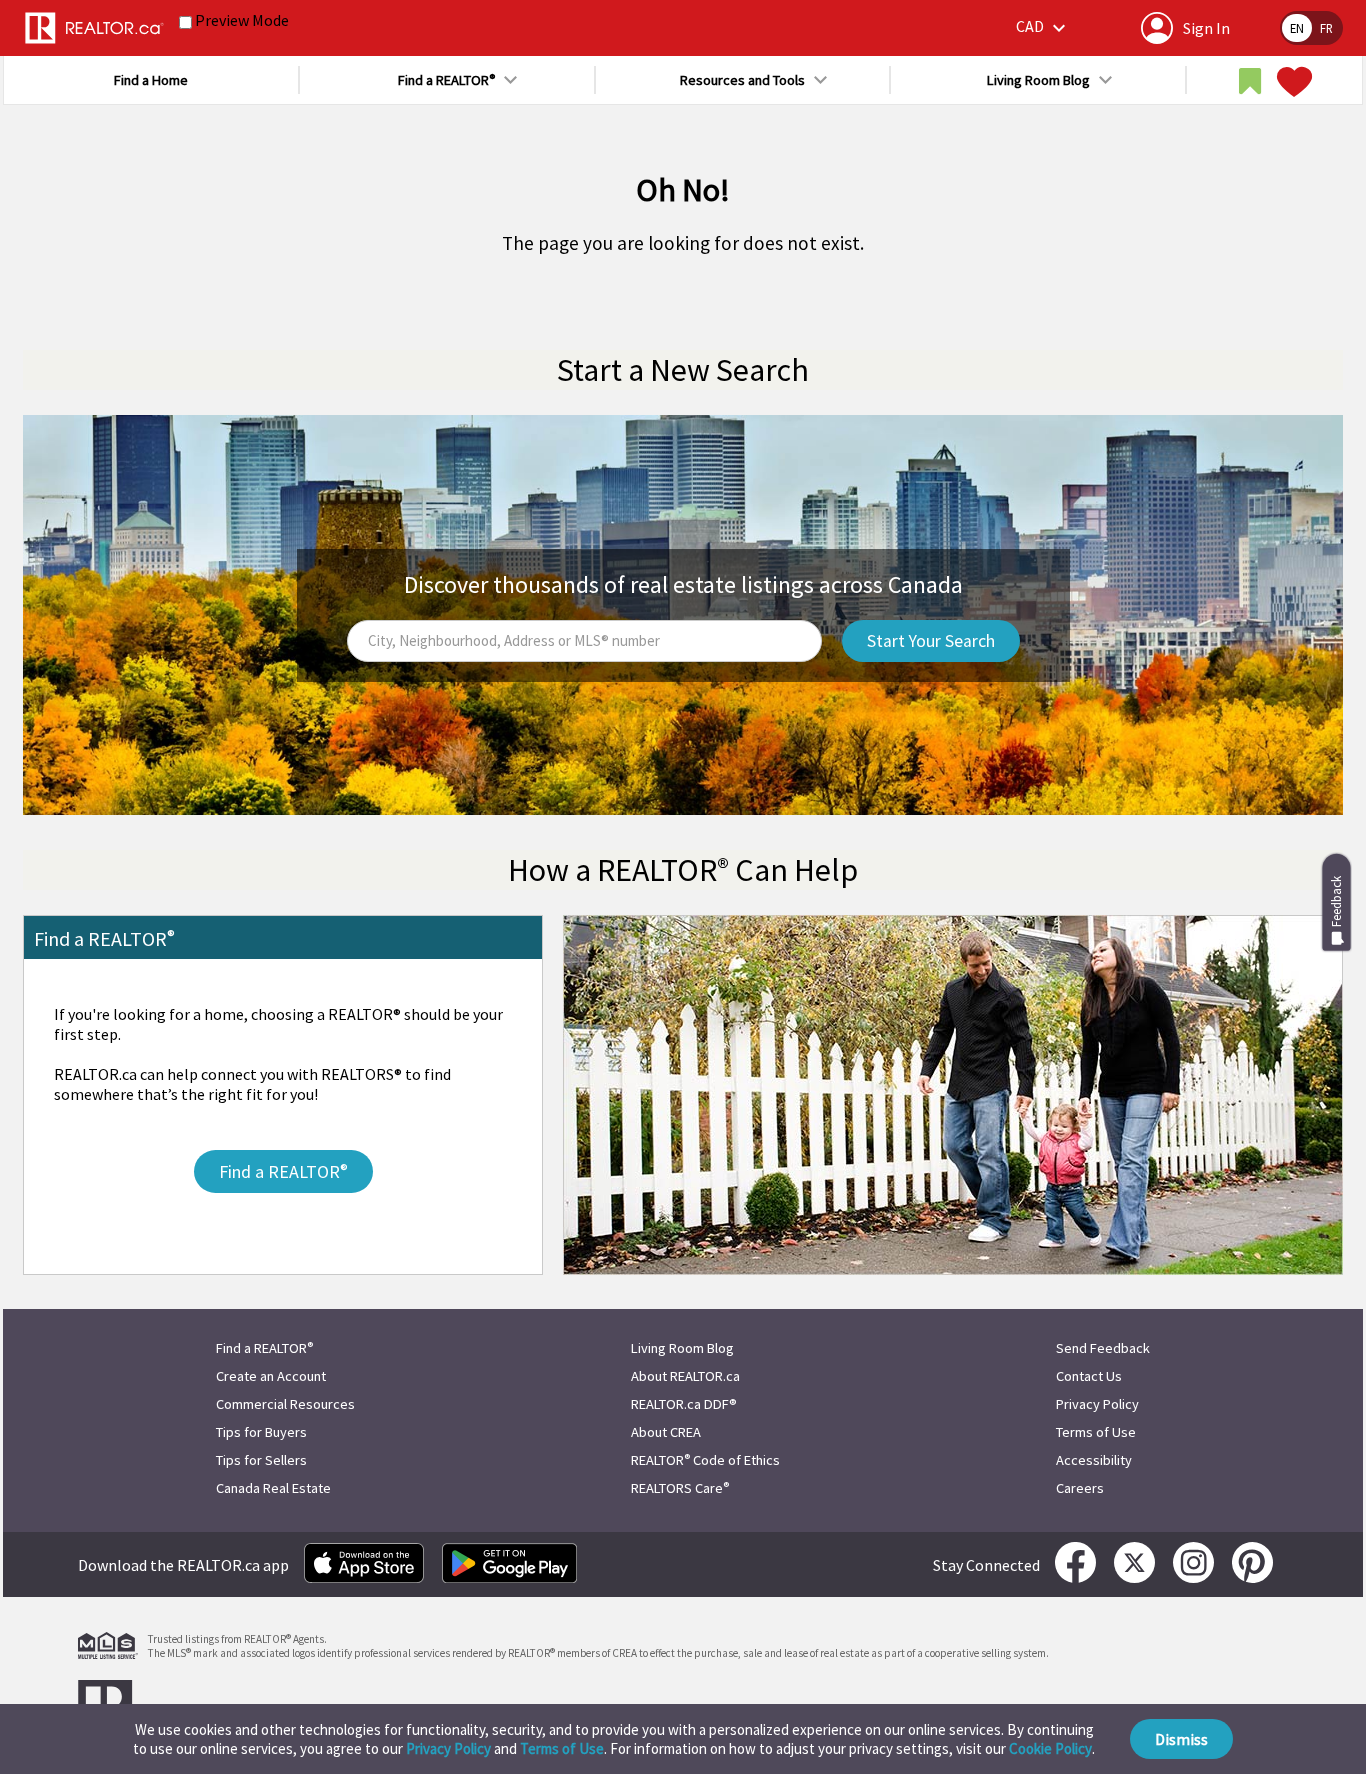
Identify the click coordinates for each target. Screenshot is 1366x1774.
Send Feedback (1103, 1348)
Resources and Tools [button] (742, 80)
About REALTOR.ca (685, 1376)
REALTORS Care (680, 1488)
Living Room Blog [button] (1038, 80)
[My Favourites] (1292, 82)
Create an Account (271, 1376)
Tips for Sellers (261, 1460)
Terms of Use (562, 1748)
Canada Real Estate (273, 1488)
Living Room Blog (682, 1348)
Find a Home (151, 80)
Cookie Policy (1050, 1748)
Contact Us (1089, 1376)
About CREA (666, 1432)
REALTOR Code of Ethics (705, 1460)
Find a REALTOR (264, 1348)
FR (1326, 28)
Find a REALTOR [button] (446, 80)
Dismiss (1181, 1739)
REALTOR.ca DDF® (684, 1404)
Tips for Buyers (261, 1432)
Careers (1080, 1488)
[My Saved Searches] (1250, 82)
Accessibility (1094, 1460)
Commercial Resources (285, 1404)
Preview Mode (242, 20)
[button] (1043, 27)
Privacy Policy (448, 1748)
